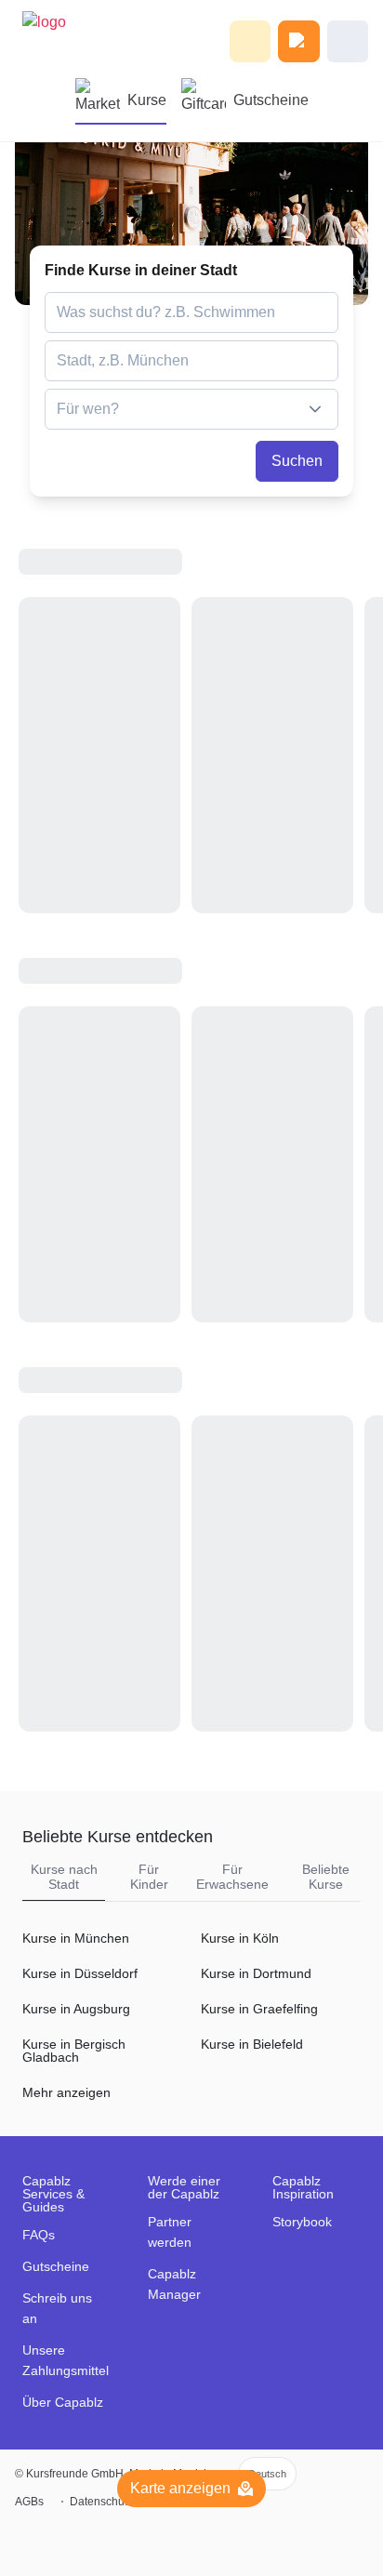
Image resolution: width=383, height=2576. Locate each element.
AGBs (29, 2502)
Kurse (147, 100)
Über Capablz (63, 2402)
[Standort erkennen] (322, 361)
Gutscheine (271, 100)
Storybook (302, 2222)
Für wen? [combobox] (88, 409)
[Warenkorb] (299, 41)
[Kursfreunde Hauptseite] (55, 41)
